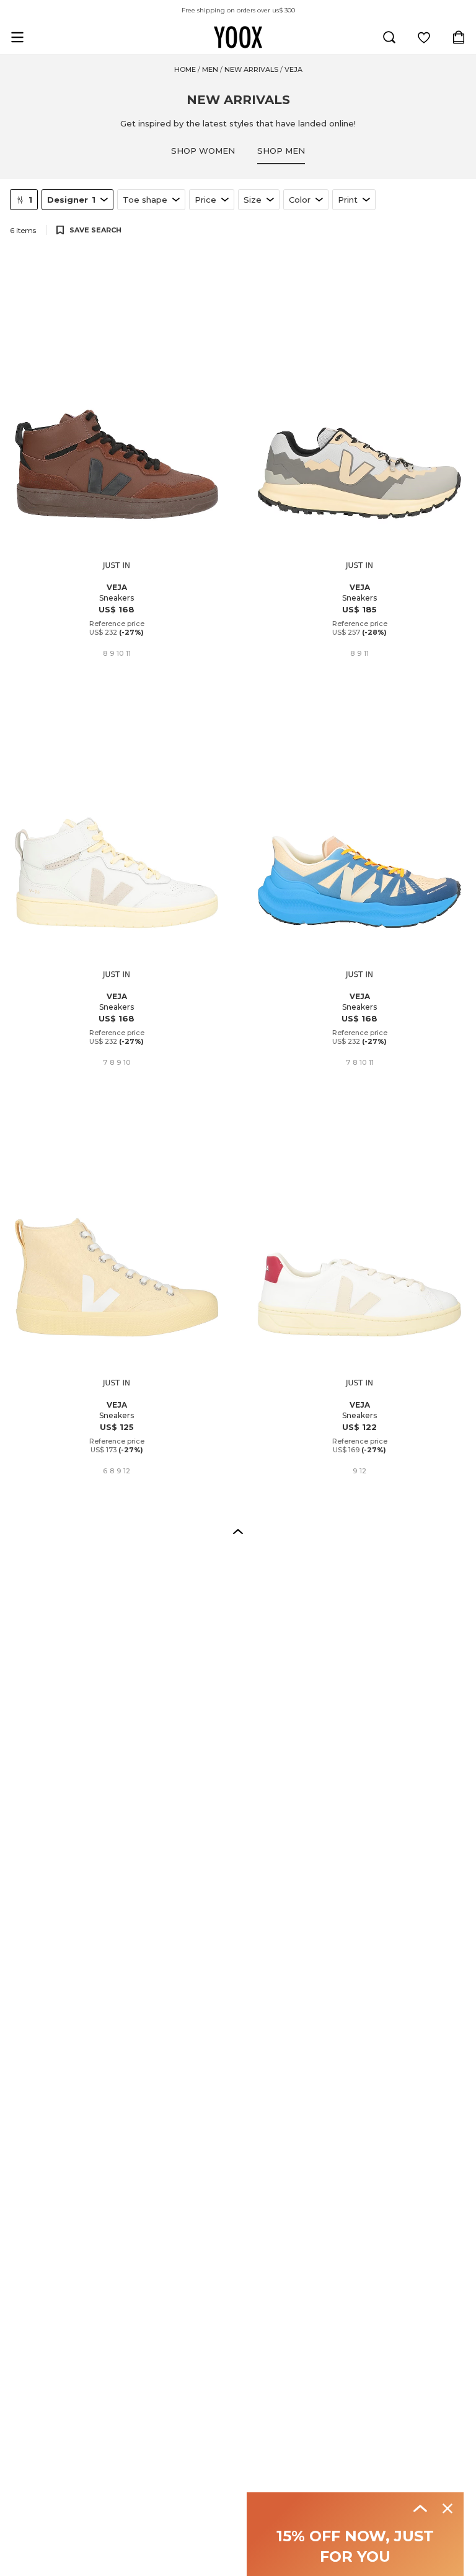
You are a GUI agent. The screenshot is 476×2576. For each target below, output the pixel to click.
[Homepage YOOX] (238, 37)
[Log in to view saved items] (424, 37)
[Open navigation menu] (17, 37)
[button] (238, 1531)
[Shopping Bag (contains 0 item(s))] (459, 37)
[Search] (389, 37)
